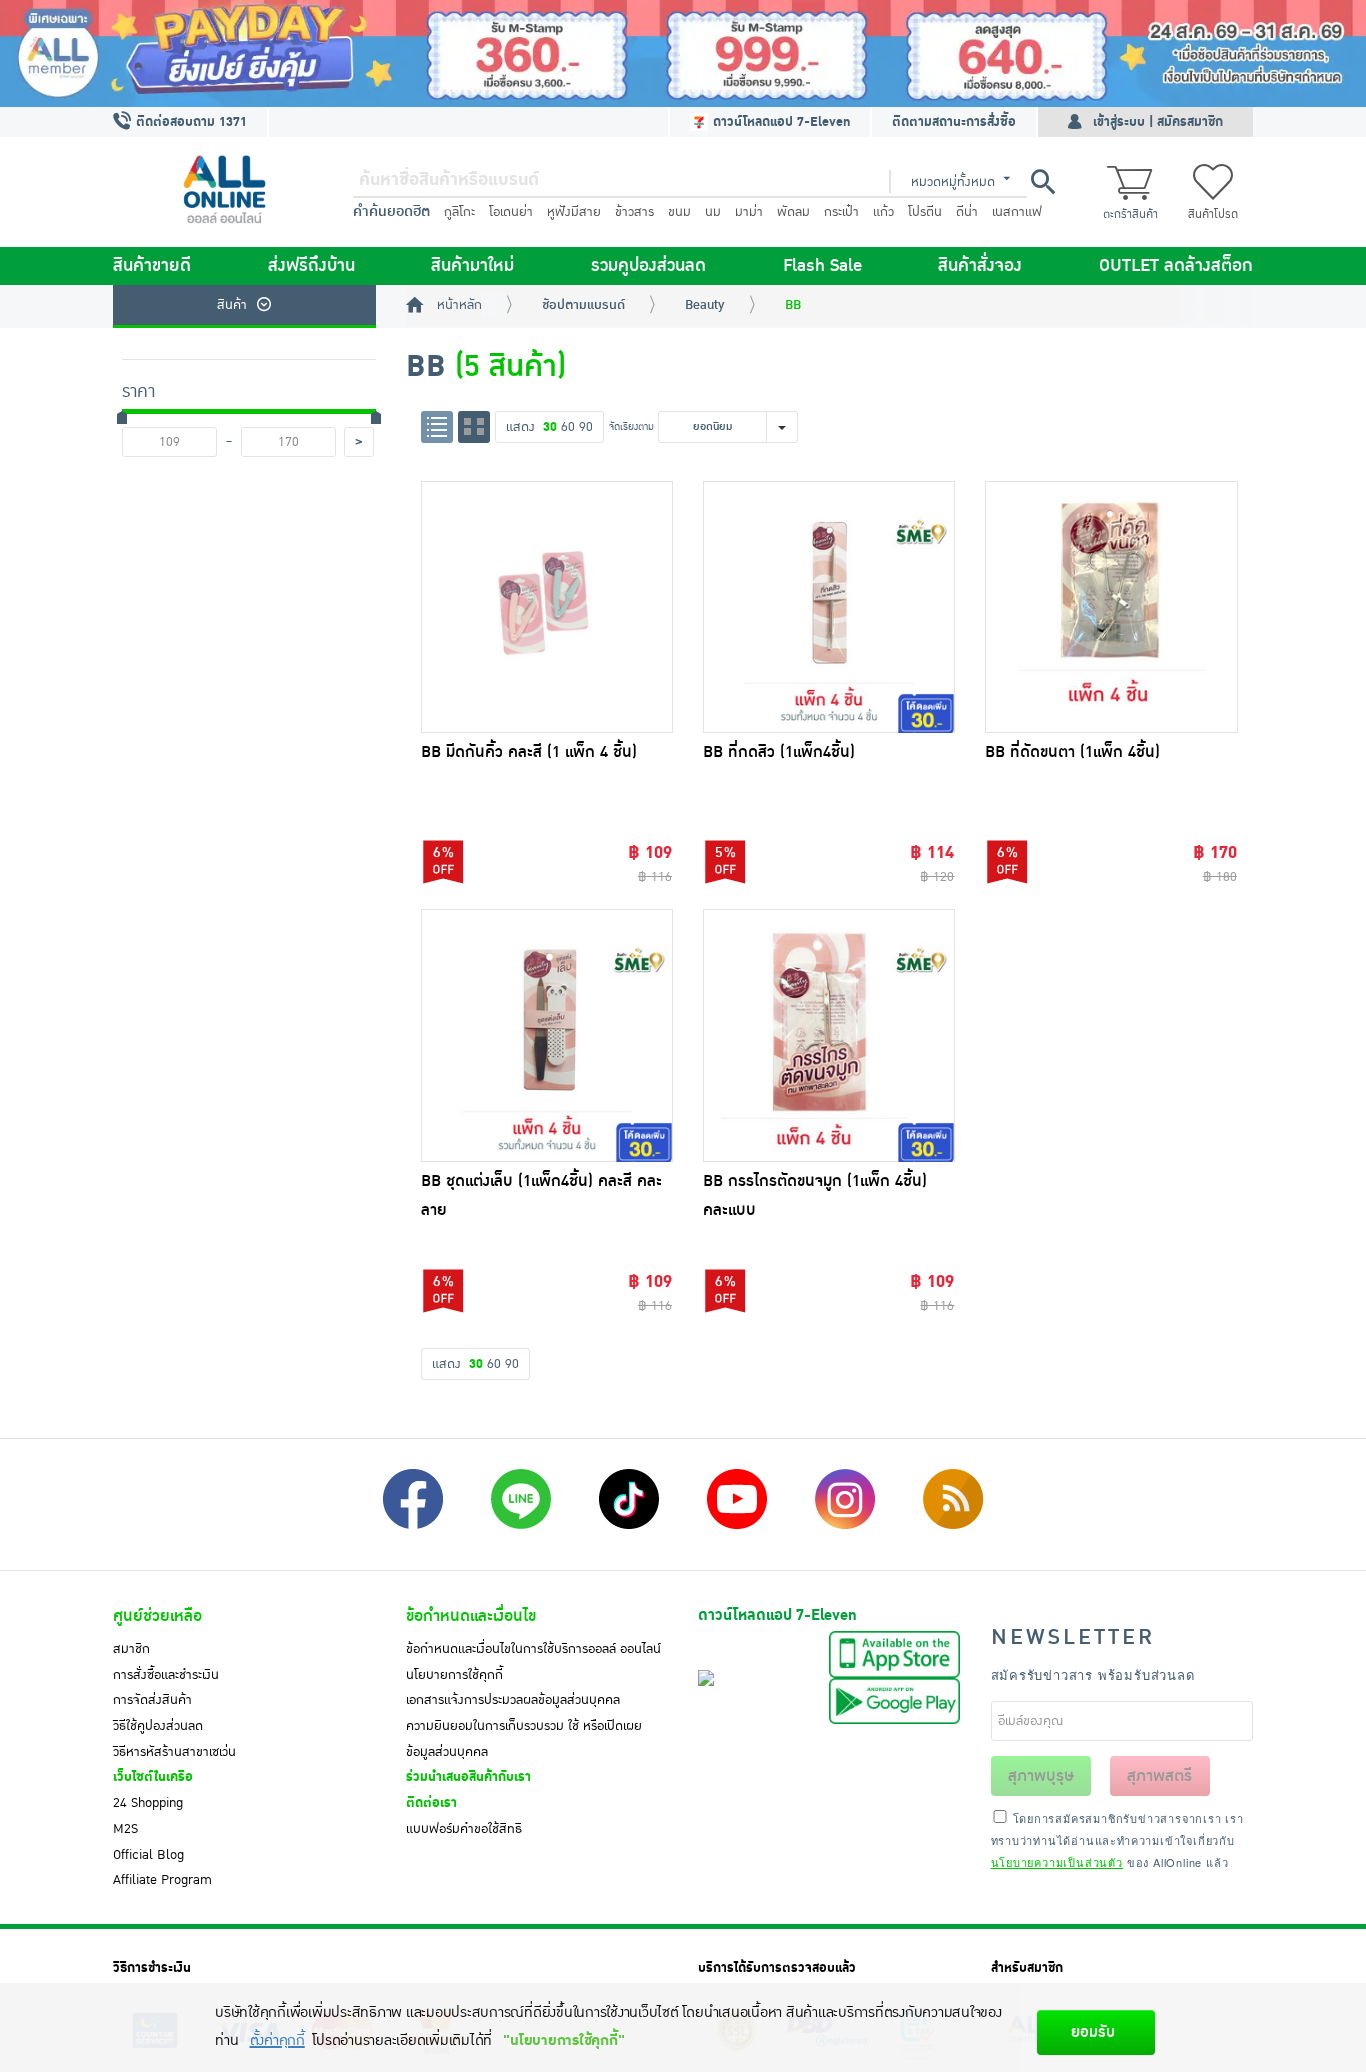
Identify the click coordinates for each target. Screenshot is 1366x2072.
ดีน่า (967, 212)
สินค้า (232, 305)
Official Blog (148, 1855)
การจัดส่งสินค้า (152, 1700)
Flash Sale (822, 266)
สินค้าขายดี (152, 266)
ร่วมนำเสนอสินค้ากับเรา (468, 1777)
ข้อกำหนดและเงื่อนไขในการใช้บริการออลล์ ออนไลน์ (533, 1649)
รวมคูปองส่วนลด (648, 266)
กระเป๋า (841, 212)
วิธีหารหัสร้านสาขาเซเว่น (174, 1752)
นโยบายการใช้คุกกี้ (454, 1675)
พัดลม (793, 212)
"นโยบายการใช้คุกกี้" (563, 2040)
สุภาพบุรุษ (1041, 1776)
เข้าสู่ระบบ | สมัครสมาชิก (1158, 122)
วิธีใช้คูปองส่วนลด (158, 1726)
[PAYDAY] (683, 53)
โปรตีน (925, 212)
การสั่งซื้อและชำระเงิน (166, 1675)
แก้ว (883, 212)
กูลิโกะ (459, 212)
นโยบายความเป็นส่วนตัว (1057, 1862)
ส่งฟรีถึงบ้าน (311, 266)
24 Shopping (148, 1803)
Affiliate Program (162, 1880)
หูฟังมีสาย (574, 212)
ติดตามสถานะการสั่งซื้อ (954, 122)
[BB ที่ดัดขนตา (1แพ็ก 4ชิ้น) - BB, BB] (1111, 607)
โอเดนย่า (511, 212)
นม (713, 212)
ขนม (679, 212)
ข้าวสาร (634, 212)
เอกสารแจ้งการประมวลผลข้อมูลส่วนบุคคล (513, 1700)
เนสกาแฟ (1017, 212)
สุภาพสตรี (1159, 1776)
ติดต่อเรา (431, 1803)
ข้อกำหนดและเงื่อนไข (471, 1616)
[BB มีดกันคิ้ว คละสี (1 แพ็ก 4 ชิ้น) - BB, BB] (547, 607)
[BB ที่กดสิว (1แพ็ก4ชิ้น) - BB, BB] (829, 607)
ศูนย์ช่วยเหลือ (157, 1616)
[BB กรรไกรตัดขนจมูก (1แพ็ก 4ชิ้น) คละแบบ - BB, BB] (829, 1035)
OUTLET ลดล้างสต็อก (1176, 266)
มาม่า (749, 212)
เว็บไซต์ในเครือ (153, 1777)
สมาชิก (131, 1649)
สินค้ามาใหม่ (472, 266)
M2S (125, 1829)
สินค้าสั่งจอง (980, 266)
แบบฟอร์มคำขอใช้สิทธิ (464, 1829)
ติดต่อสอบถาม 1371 (189, 122)
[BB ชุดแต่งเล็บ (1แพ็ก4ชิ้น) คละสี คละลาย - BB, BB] (547, 1035)
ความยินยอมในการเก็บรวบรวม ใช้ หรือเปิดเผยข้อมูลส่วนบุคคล (524, 1739)
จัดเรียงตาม (631, 426)
